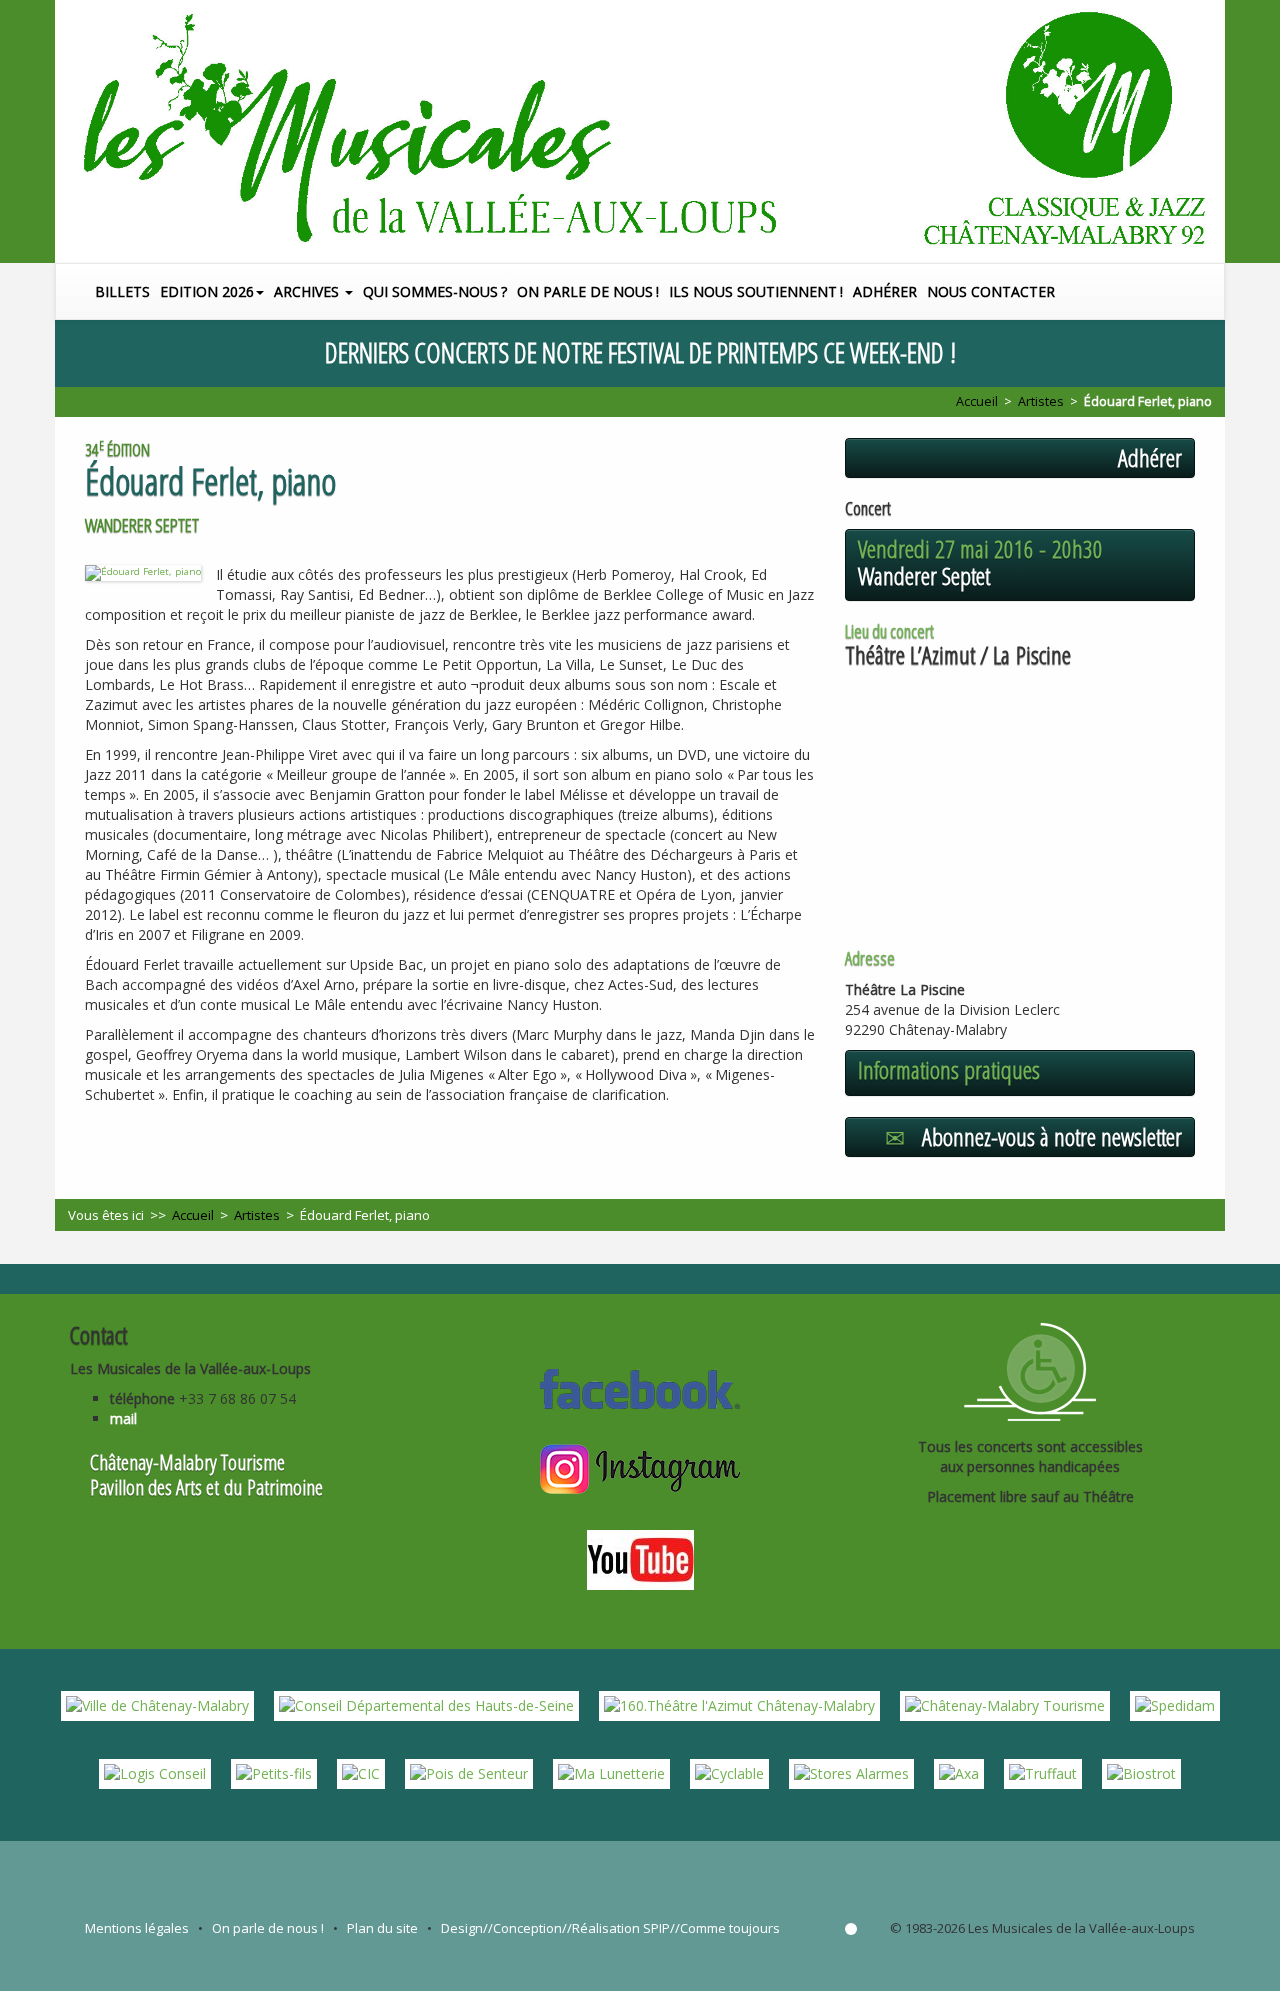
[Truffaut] (1043, 1772)
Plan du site (382, 1928)
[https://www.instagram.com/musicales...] (640, 1467)
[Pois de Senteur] (469, 1772)
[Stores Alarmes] (851, 1772)
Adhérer (885, 291)
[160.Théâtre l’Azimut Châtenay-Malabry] (739, 1704)
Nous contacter (991, 291)
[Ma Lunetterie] (611, 1772)
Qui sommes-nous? (435, 291)
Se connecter (851, 1929)
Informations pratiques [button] (949, 1070)
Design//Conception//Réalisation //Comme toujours (610, 1928)
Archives (308, 291)
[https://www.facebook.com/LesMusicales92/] (640, 1386)
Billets (122, 291)
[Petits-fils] (274, 1772)
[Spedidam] (1175, 1704)
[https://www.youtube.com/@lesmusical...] (640, 1557)
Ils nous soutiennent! (756, 291)
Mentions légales (137, 1928)
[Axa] (959, 1772)
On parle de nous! (588, 291)
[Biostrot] (1141, 1772)
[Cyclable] (729, 1772)
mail (123, 1418)
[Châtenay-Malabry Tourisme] (1005, 1704)
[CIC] (361, 1772)
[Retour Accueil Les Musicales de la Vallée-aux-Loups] (640, 131)
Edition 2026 (207, 291)
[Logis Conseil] (155, 1772)
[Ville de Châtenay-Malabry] (157, 1704)
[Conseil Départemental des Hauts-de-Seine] (426, 1704)
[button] (1213, 291)
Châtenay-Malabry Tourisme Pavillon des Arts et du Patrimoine (206, 1474)
